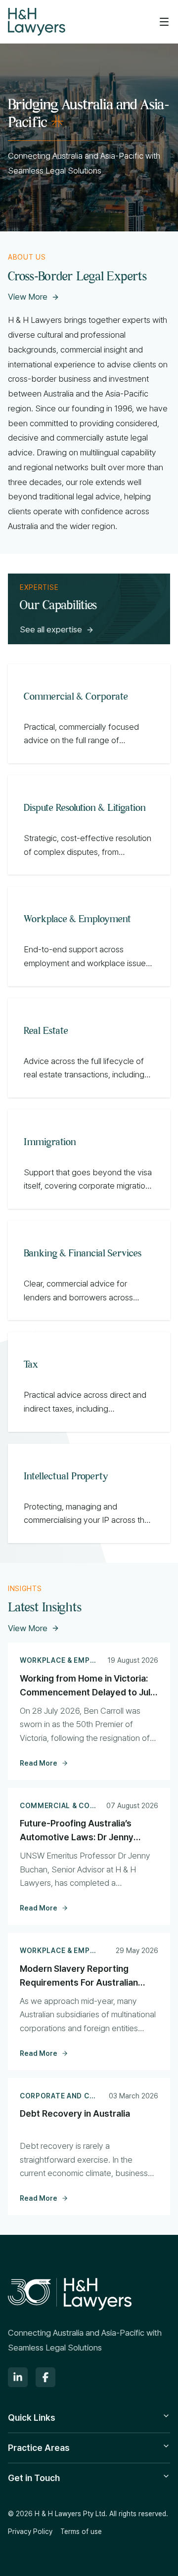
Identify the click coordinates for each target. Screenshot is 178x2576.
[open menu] (164, 22)
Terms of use (81, 2532)
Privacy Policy (30, 2532)
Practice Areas (39, 2448)
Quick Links (32, 2418)
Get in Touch (34, 2478)
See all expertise (51, 629)
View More (28, 297)
